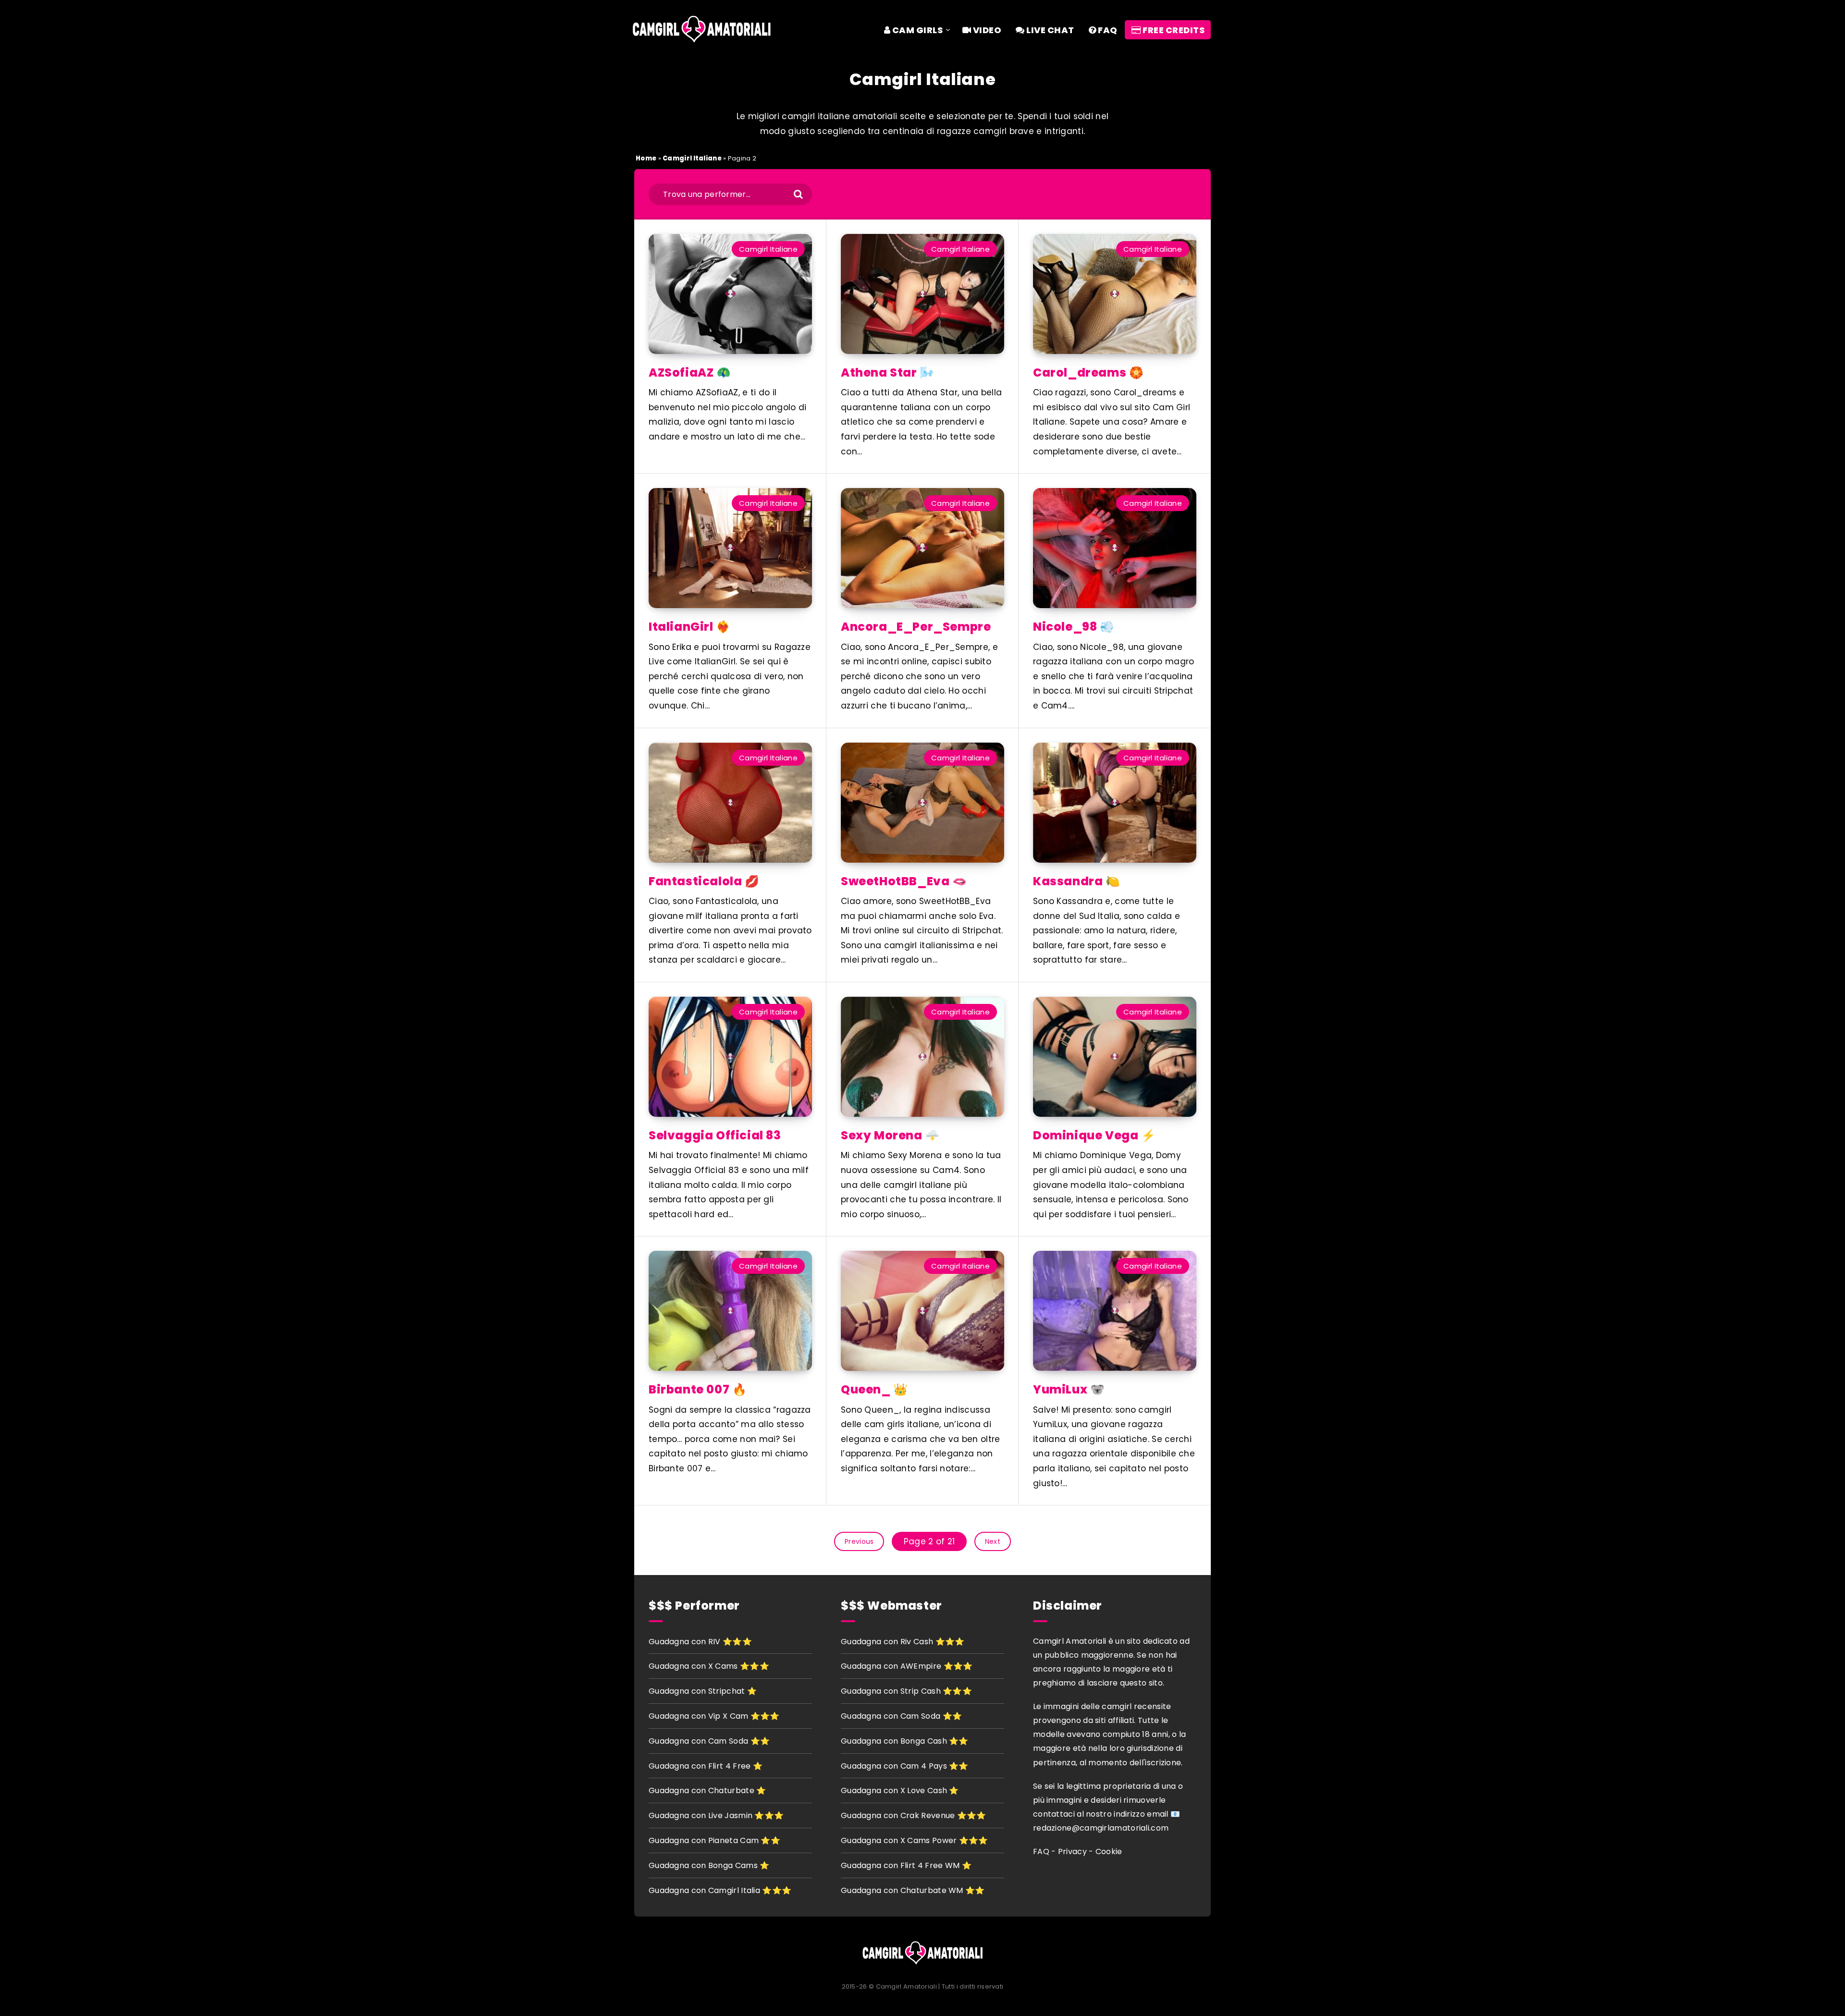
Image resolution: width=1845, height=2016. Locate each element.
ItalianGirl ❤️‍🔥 (690, 627)
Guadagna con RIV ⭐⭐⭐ (700, 1642)
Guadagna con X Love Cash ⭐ (900, 1790)
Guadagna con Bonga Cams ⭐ (709, 1865)
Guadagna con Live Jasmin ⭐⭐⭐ (716, 1815)
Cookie (1109, 1851)
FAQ (1107, 30)
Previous (859, 1541)
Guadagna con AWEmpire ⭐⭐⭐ (907, 1666)
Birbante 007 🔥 (698, 1389)
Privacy (1072, 1851)
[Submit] (794, 196)
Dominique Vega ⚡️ (1095, 1135)
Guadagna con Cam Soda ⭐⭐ (709, 1741)
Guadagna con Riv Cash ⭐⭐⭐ (903, 1642)
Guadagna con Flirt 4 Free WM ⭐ (906, 1865)
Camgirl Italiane (692, 158)
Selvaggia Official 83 (715, 1135)
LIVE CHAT (1050, 30)
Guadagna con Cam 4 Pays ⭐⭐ (905, 1766)
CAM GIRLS (916, 30)
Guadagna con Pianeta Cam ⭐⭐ (714, 1840)
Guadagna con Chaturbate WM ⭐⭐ (913, 1890)
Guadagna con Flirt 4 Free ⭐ (706, 1766)
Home (646, 158)
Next (993, 1541)
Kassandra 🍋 (1077, 881)
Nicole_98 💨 (1074, 627)
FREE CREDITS (1173, 30)
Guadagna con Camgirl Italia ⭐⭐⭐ (720, 1890)
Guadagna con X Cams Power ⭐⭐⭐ (915, 1840)
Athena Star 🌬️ (888, 373)
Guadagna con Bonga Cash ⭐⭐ (905, 1741)
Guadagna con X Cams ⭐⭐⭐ (709, 1666)
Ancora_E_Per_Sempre (916, 627)
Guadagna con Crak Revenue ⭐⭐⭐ (914, 1815)
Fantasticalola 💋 (704, 881)
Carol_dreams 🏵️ (1088, 373)
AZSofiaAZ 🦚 (690, 373)
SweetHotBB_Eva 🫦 (904, 881)
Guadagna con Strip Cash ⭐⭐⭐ (906, 1691)
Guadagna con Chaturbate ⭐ (707, 1790)
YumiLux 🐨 (1069, 1389)
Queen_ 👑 (874, 1389)
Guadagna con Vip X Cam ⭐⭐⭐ (714, 1716)
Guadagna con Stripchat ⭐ (703, 1691)
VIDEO (986, 30)
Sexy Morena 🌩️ (890, 1135)
